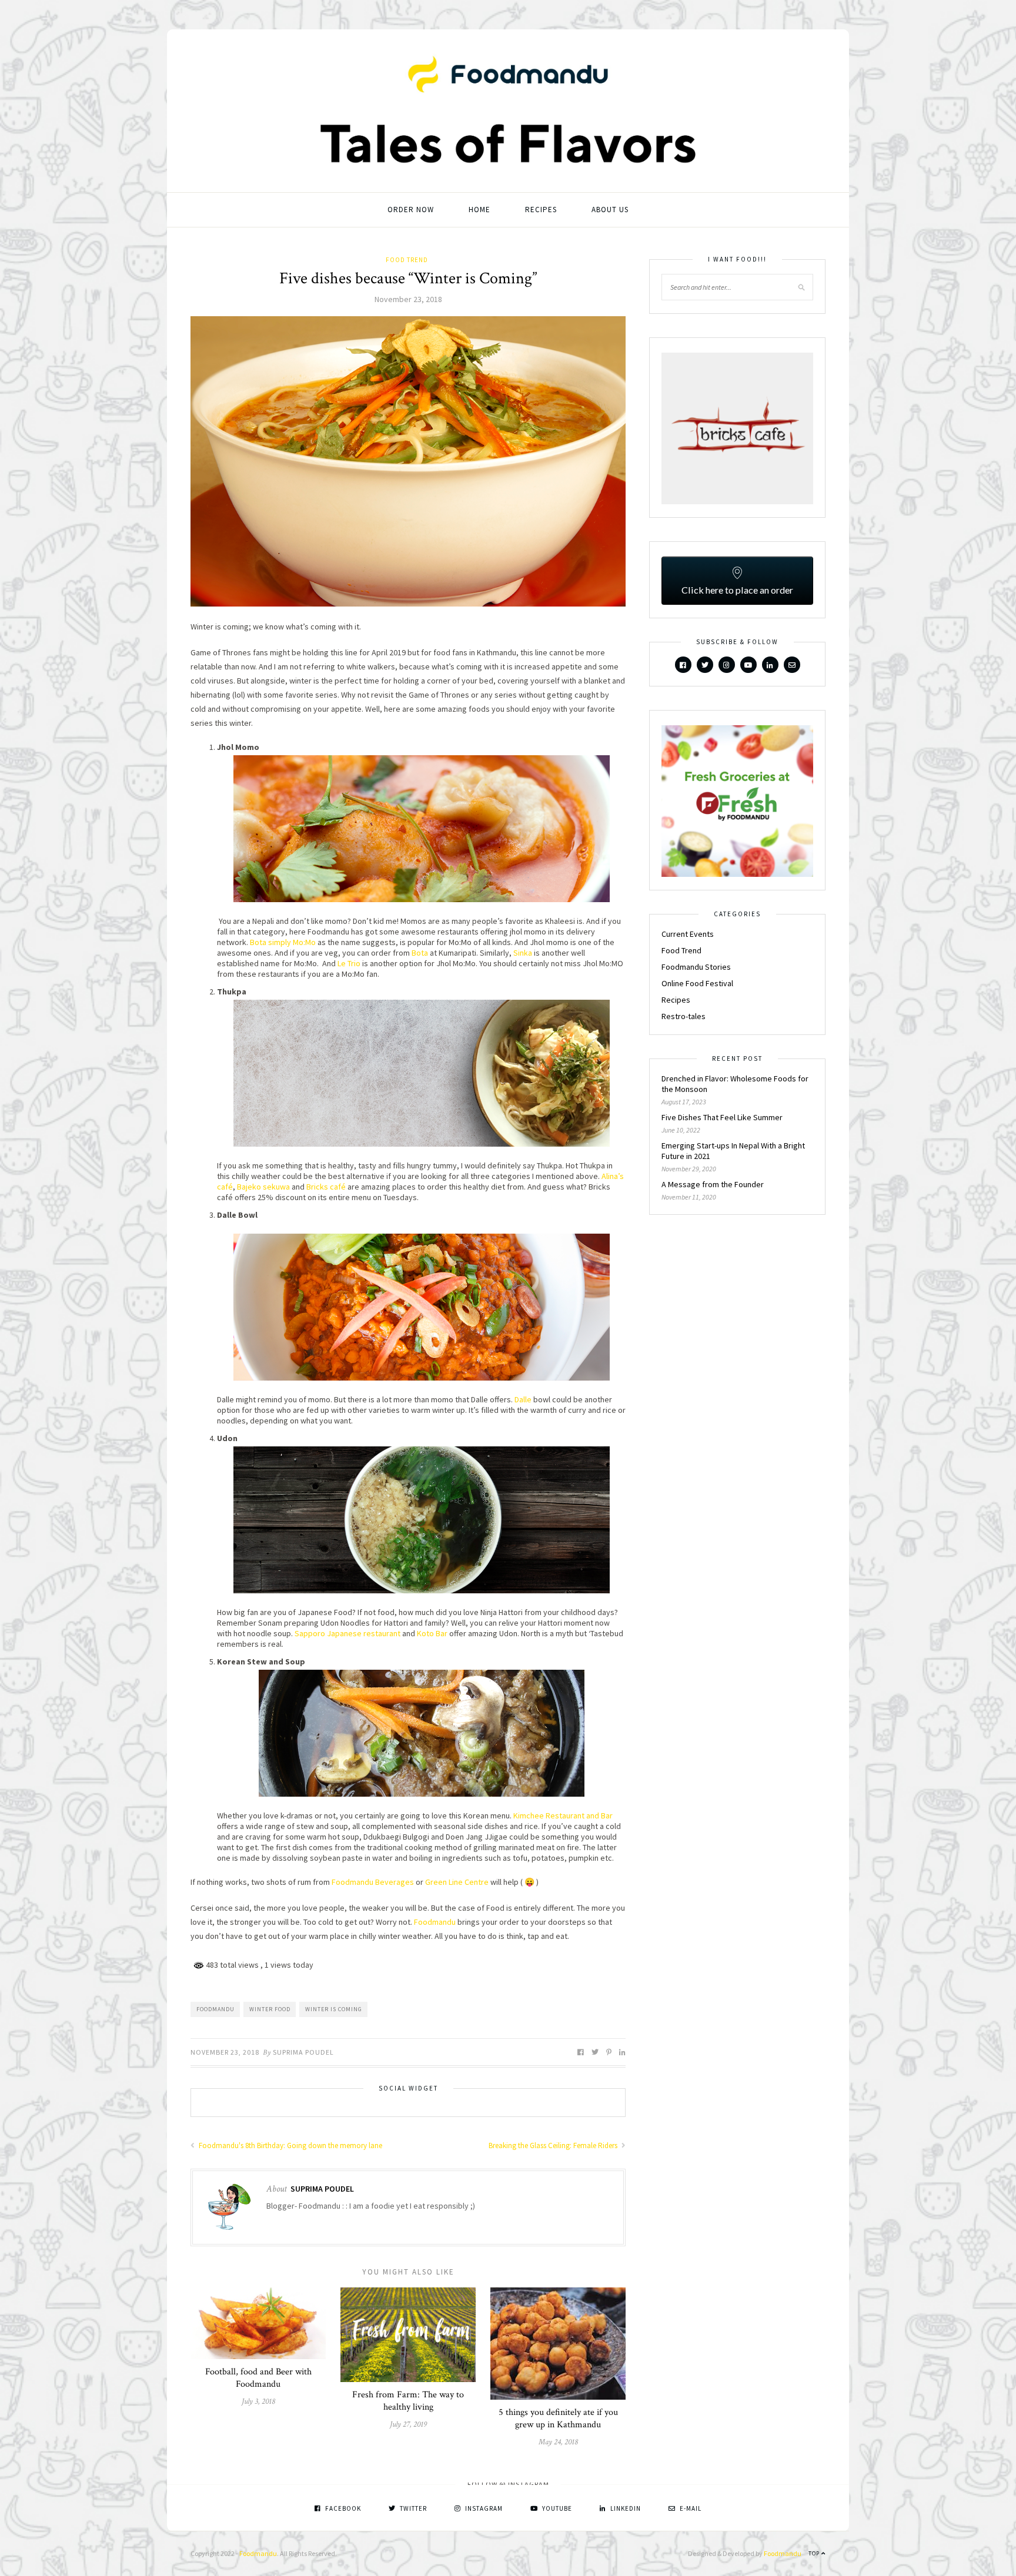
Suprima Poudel (303, 2052)
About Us (610, 210)
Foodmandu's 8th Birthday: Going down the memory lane (290, 2145)
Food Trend (407, 260)
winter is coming (334, 2009)
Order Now (411, 210)
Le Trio (349, 963)
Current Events (688, 934)
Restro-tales (684, 1016)
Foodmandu (435, 1922)
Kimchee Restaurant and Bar (563, 1815)
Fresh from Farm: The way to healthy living (408, 2401)
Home (479, 210)
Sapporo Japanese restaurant (347, 1633)
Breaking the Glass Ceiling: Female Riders (554, 2145)
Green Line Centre (457, 1882)
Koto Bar (432, 1633)
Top (815, 2553)
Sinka (523, 953)
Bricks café (326, 1187)
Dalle (523, 1399)
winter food (270, 2009)
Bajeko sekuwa (263, 1187)
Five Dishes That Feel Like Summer (722, 1117)
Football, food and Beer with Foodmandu (258, 2378)
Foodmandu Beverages (373, 1882)
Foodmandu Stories (696, 967)
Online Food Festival (697, 983)
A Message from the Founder (713, 1184)
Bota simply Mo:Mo (283, 942)
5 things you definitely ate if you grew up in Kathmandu (558, 2418)
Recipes (541, 210)
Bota (420, 953)
